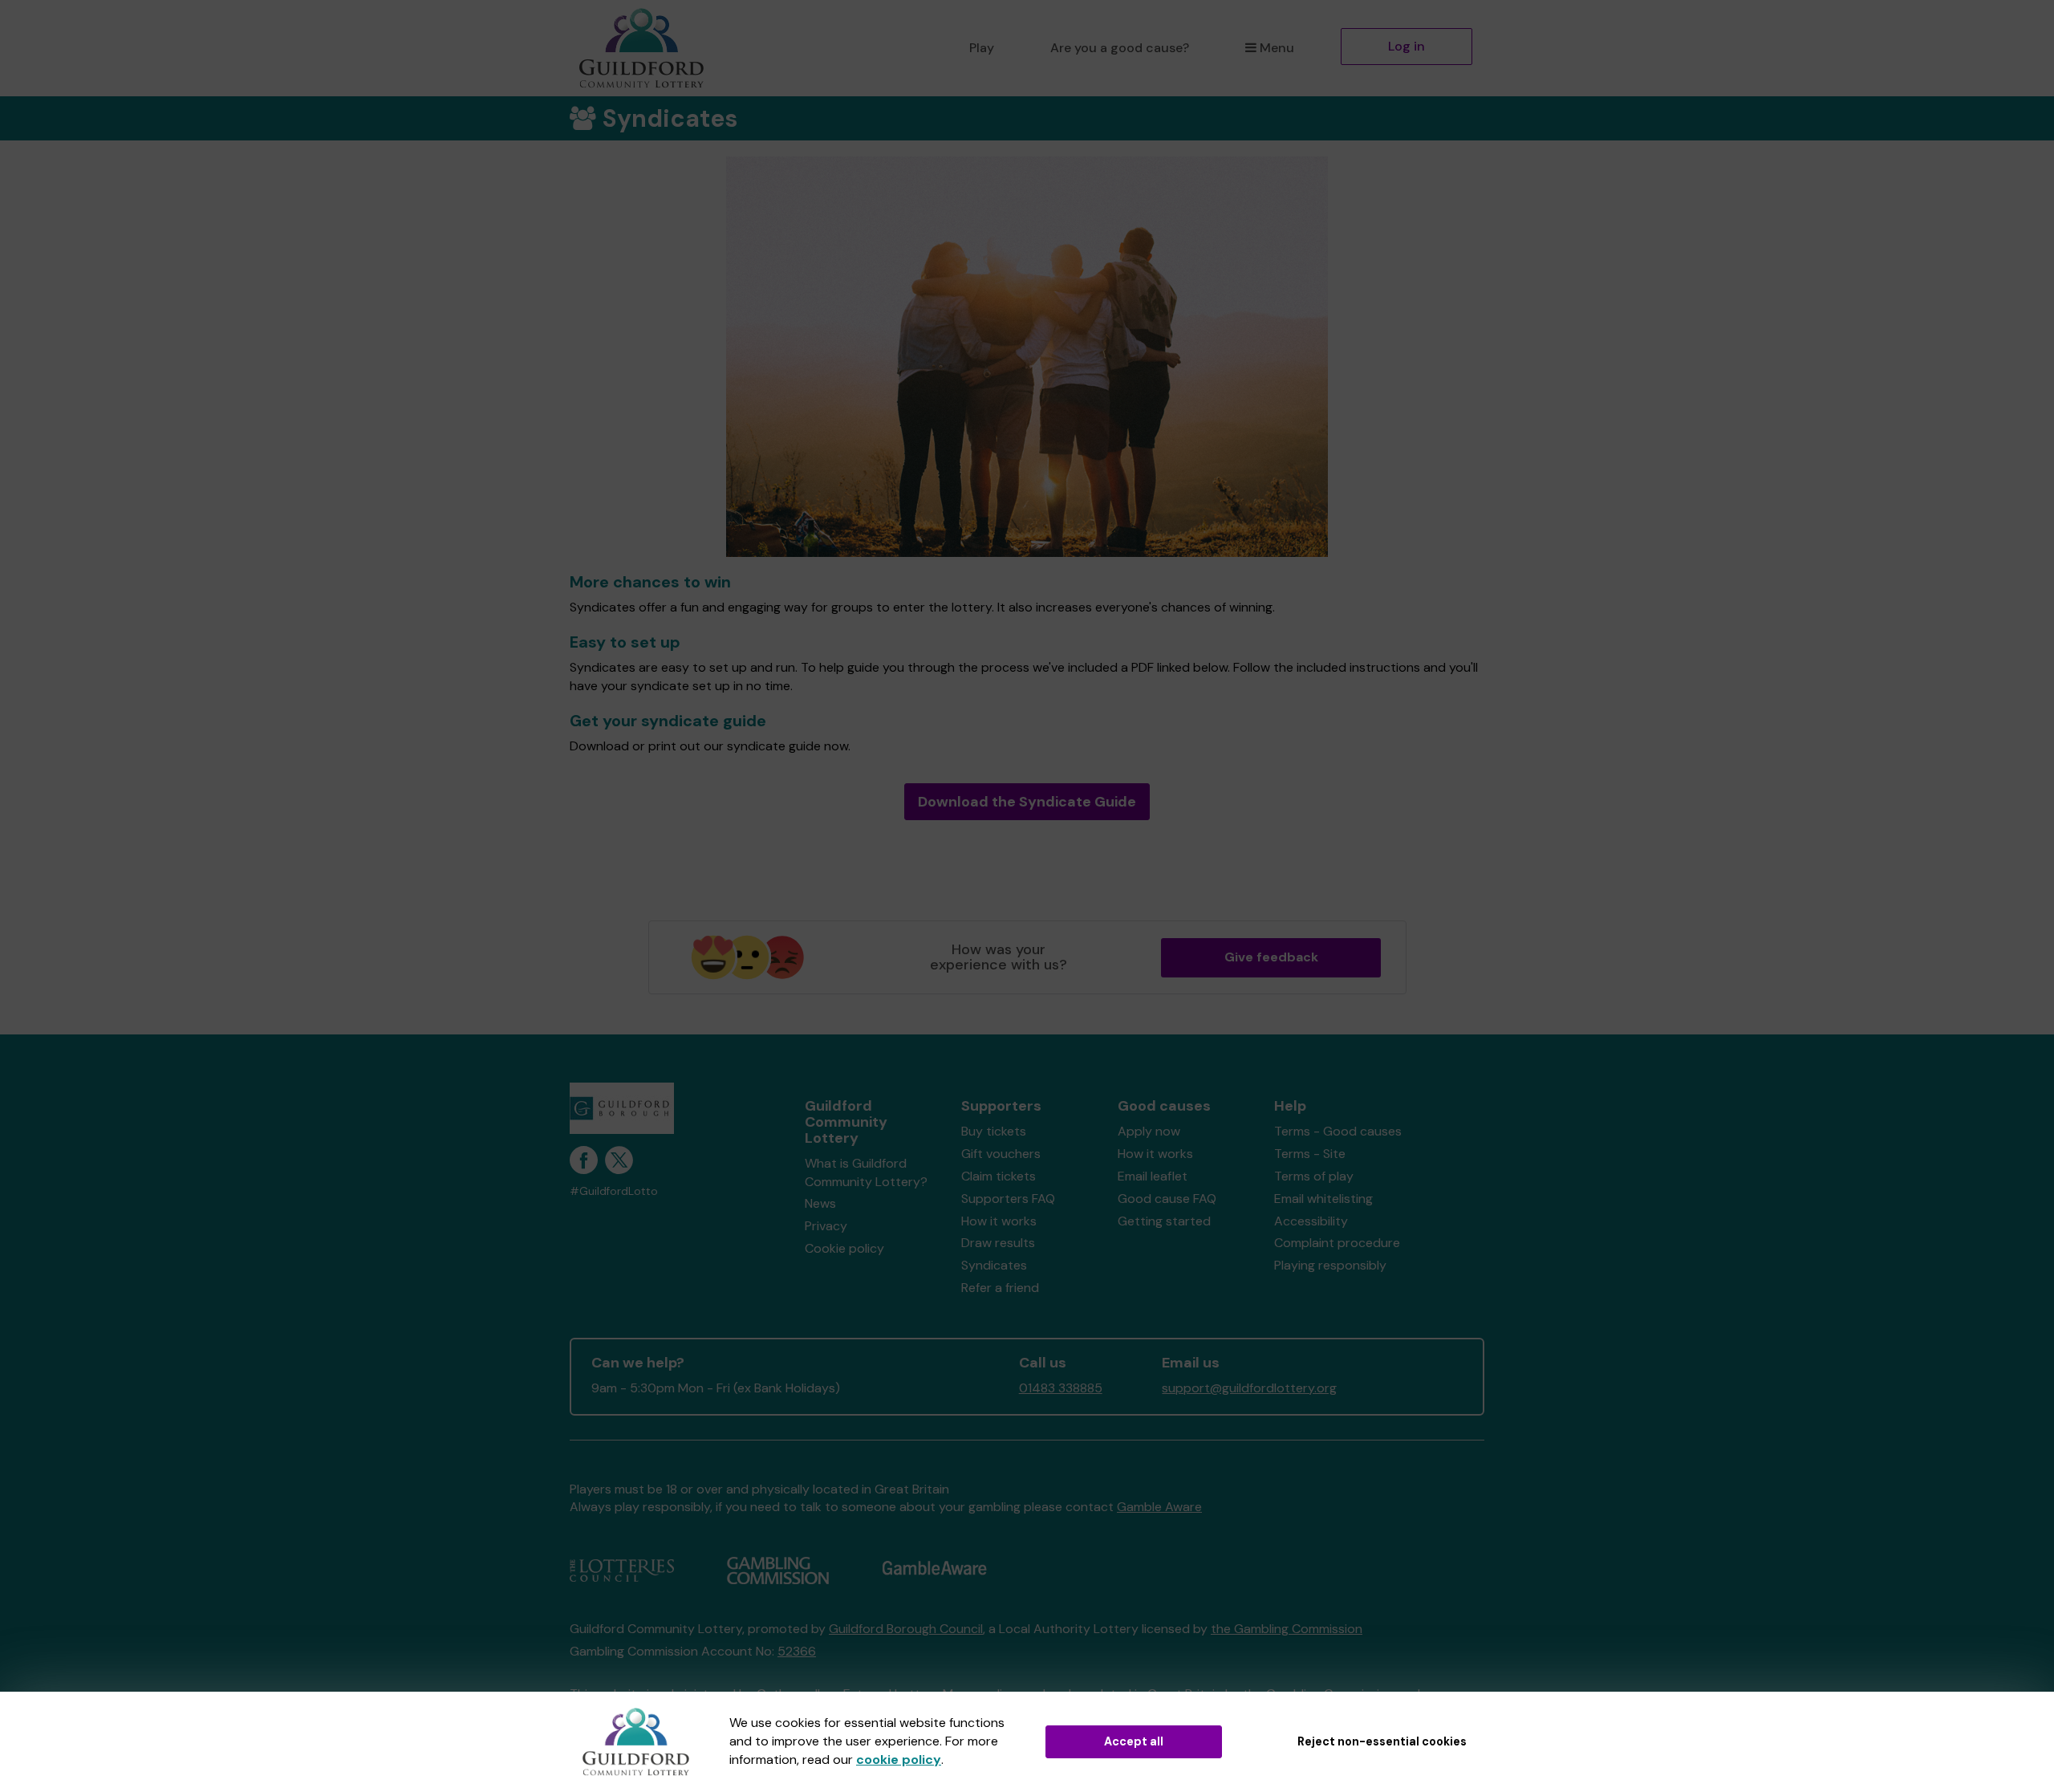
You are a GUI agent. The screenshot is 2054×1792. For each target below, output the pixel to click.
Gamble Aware (1159, 1507)
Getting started (1164, 1221)
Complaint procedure (1337, 1243)
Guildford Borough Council (906, 1629)
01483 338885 (1061, 1388)
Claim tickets (999, 1176)
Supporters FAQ (1008, 1199)
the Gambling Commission (1287, 1629)
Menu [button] (1277, 48)
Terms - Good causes (1338, 1131)
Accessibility (1311, 1221)
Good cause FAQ (1167, 1199)
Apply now (1149, 1131)
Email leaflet (1153, 1176)
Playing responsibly (1330, 1265)
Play (982, 48)
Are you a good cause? (1120, 48)
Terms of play (1314, 1176)
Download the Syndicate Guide (1027, 802)
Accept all (1134, 1741)
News (820, 1203)
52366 (797, 1651)
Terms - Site (1310, 1154)
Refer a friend (1000, 1288)
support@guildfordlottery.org (1249, 1388)
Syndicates (994, 1265)
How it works (999, 1221)
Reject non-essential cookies (1382, 1741)
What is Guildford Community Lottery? (866, 1172)
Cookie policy (844, 1248)
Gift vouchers (1001, 1154)
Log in (1407, 46)
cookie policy (899, 1759)
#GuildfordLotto (614, 1191)
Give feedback (1271, 957)
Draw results (998, 1243)
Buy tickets (994, 1131)
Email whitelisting (1323, 1199)
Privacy (826, 1226)
